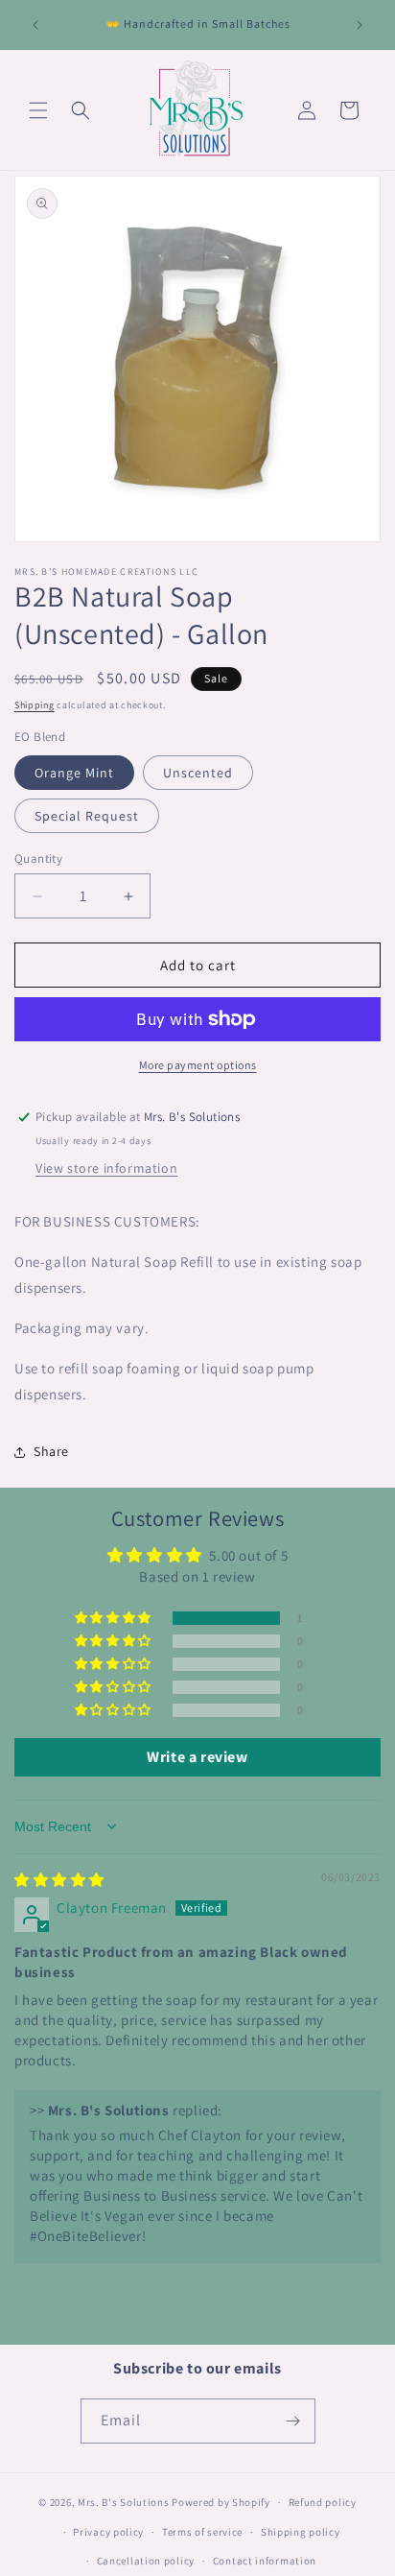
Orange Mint (74, 773)
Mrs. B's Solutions (124, 2502)
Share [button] (51, 1451)
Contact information (265, 2561)
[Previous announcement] (35, 25)
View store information (106, 1168)
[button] (38, 110)
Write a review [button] (197, 1757)
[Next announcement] (360, 25)
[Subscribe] (293, 2421)
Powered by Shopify (221, 2502)
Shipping (35, 705)
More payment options (198, 1065)
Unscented (198, 773)
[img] (59, 1880)
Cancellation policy (146, 2561)
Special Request (87, 816)
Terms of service (202, 2532)
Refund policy (323, 2502)
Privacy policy (108, 2532)
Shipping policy (301, 2532)
